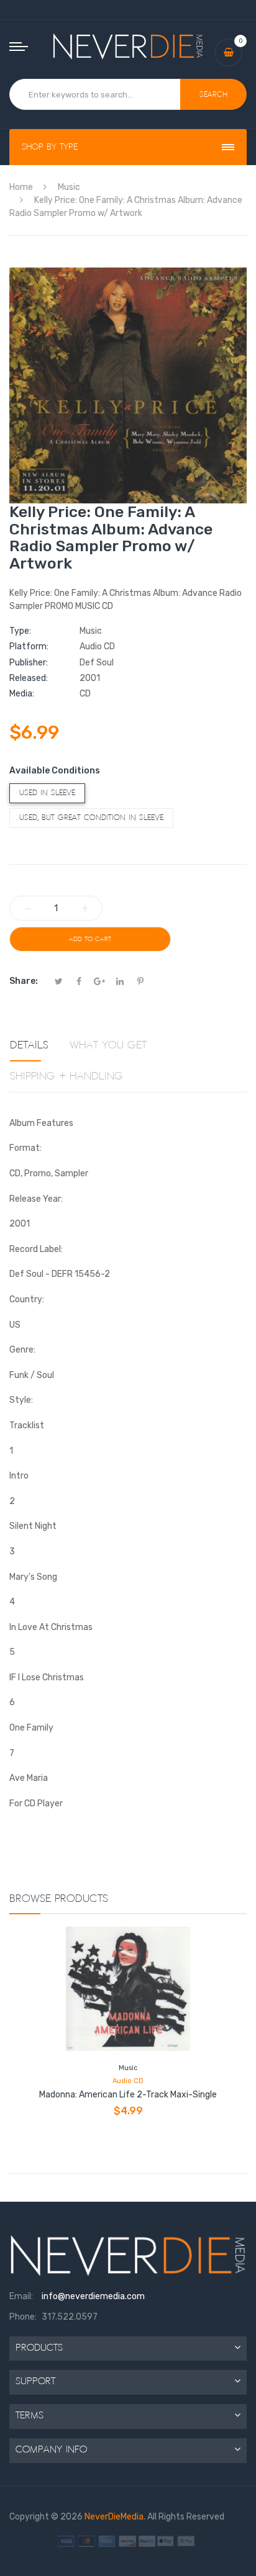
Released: (29, 678)
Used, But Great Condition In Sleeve (91, 818)
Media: (22, 694)
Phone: (23, 2317)
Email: (21, 2296)
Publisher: (29, 663)
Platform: (29, 646)
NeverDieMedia (114, 2517)
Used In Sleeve (47, 793)
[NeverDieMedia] (128, 46)
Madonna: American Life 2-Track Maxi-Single (128, 2095)
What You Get (108, 1045)
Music (128, 2068)
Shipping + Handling (66, 1076)
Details (29, 1045)
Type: (20, 631)
